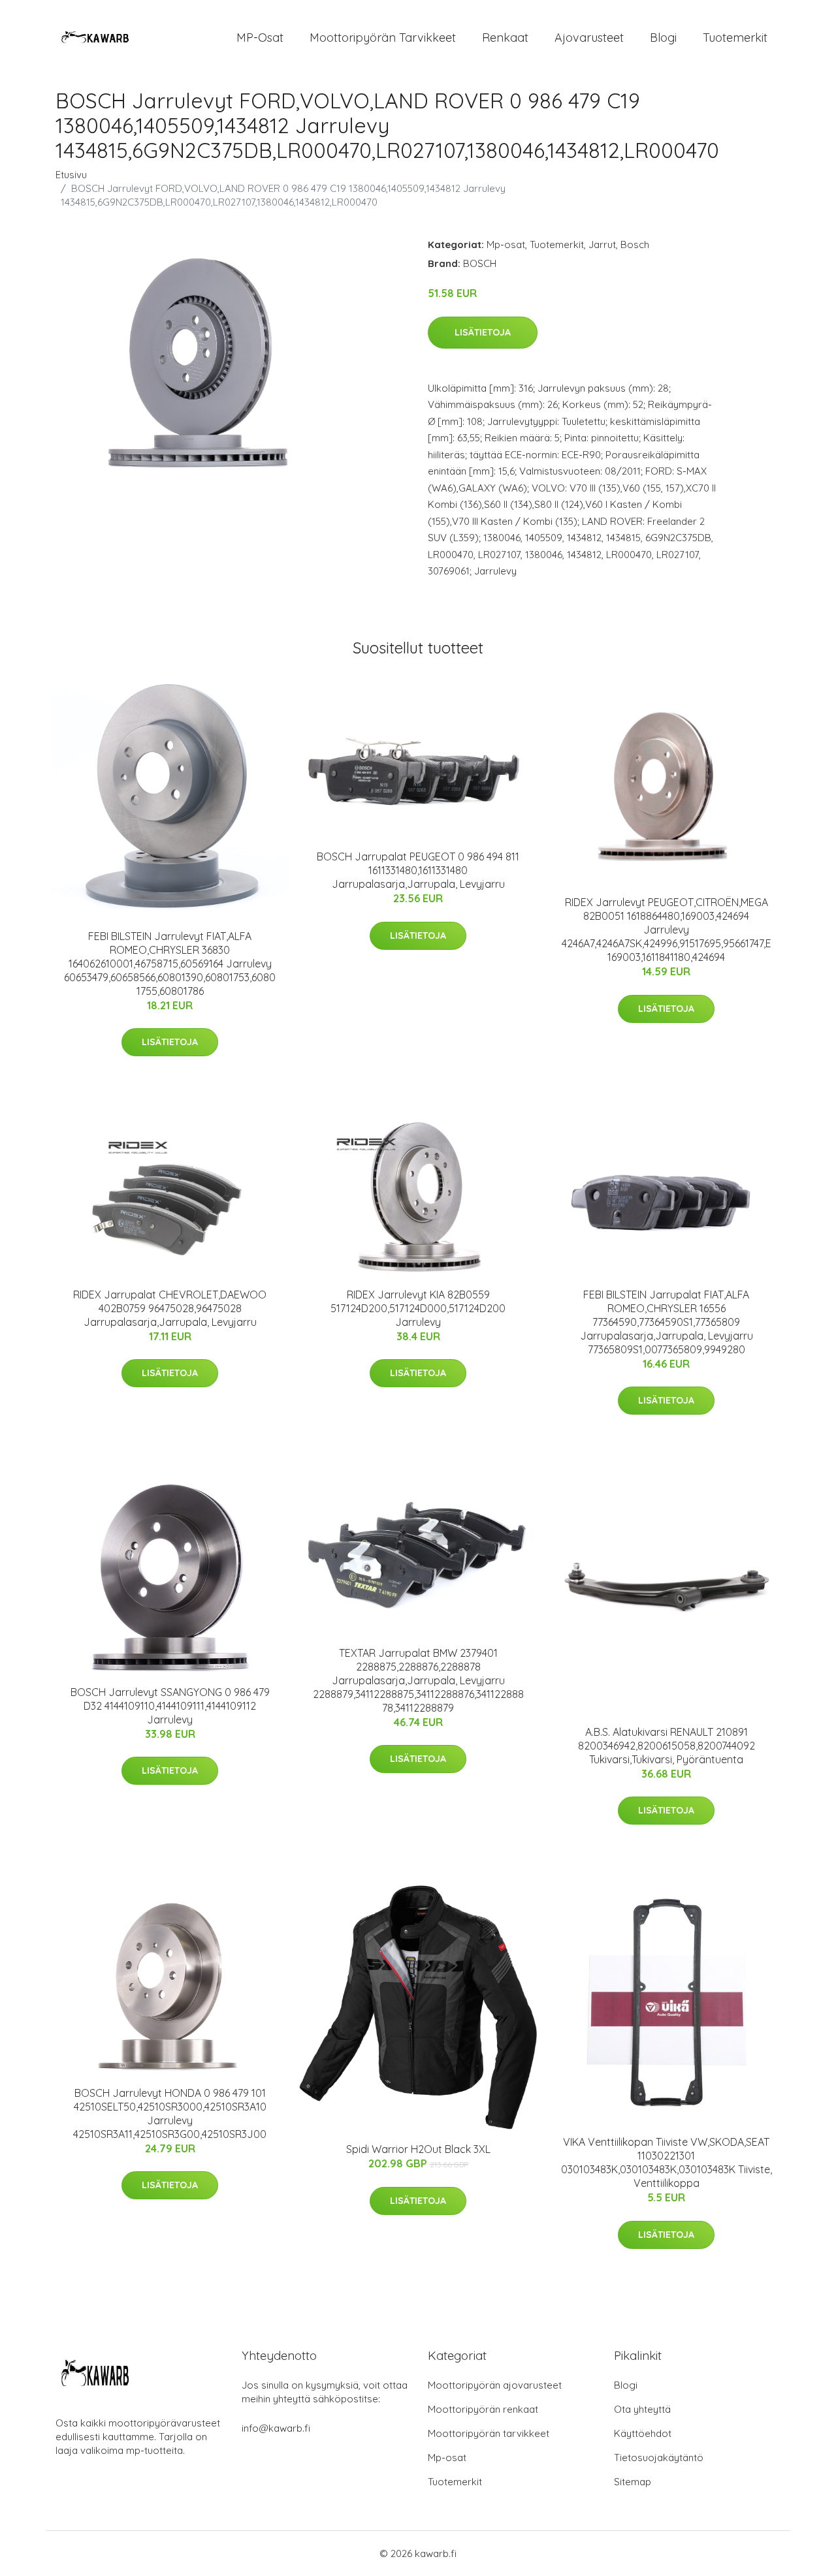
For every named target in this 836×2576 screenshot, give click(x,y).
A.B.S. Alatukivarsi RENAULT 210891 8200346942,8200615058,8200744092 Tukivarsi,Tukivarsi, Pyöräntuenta (667, 1746)
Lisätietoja (483, 332)
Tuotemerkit (735, 38)
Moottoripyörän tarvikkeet (383, 38)
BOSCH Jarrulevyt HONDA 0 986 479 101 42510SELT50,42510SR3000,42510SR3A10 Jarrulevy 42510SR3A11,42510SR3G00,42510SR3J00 (170, 2113)
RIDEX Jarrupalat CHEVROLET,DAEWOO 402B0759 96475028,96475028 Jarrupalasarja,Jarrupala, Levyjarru (170, 1308)
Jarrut (602, 244)
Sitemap (633, 2482)
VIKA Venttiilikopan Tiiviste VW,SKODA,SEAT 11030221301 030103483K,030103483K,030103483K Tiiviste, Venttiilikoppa (667, 2162)
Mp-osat (506, 244)
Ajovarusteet (589, 38)
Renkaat (505, 38)
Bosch (635, 244)
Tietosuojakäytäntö (659, 2458)
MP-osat (260, 38)
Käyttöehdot (643, 2433)
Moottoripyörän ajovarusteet (495, 2385)
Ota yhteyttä (642, 2409)
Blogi (663, 38)
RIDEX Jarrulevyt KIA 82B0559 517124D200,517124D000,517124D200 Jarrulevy (418, 1308)
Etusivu (71, 175)
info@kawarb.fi (276, 2428)
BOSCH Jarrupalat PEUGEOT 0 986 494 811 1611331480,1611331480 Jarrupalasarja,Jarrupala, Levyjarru (418, 870)
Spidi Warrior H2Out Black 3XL (418, 2149)
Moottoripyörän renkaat (483, 2409)
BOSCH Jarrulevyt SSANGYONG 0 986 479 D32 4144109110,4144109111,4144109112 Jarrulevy (170, 1706)
